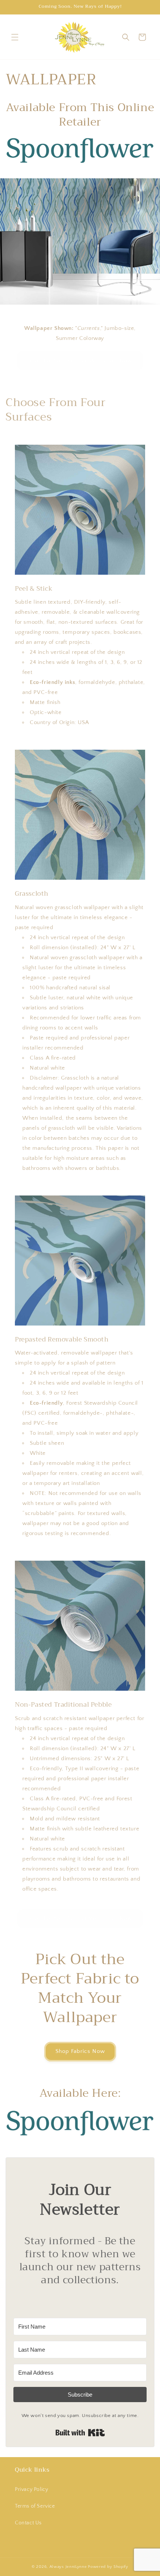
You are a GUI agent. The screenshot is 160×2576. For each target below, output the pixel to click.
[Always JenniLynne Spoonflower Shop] (80, 163)
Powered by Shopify (108, 2567)
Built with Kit (80, 2433)
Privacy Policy (31, 2489)
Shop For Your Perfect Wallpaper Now (80, 360)
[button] (15, 37)
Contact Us (28, 2523)
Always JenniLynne (68, 2567)
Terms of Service (35, 2506)
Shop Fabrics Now (80, 2051)
